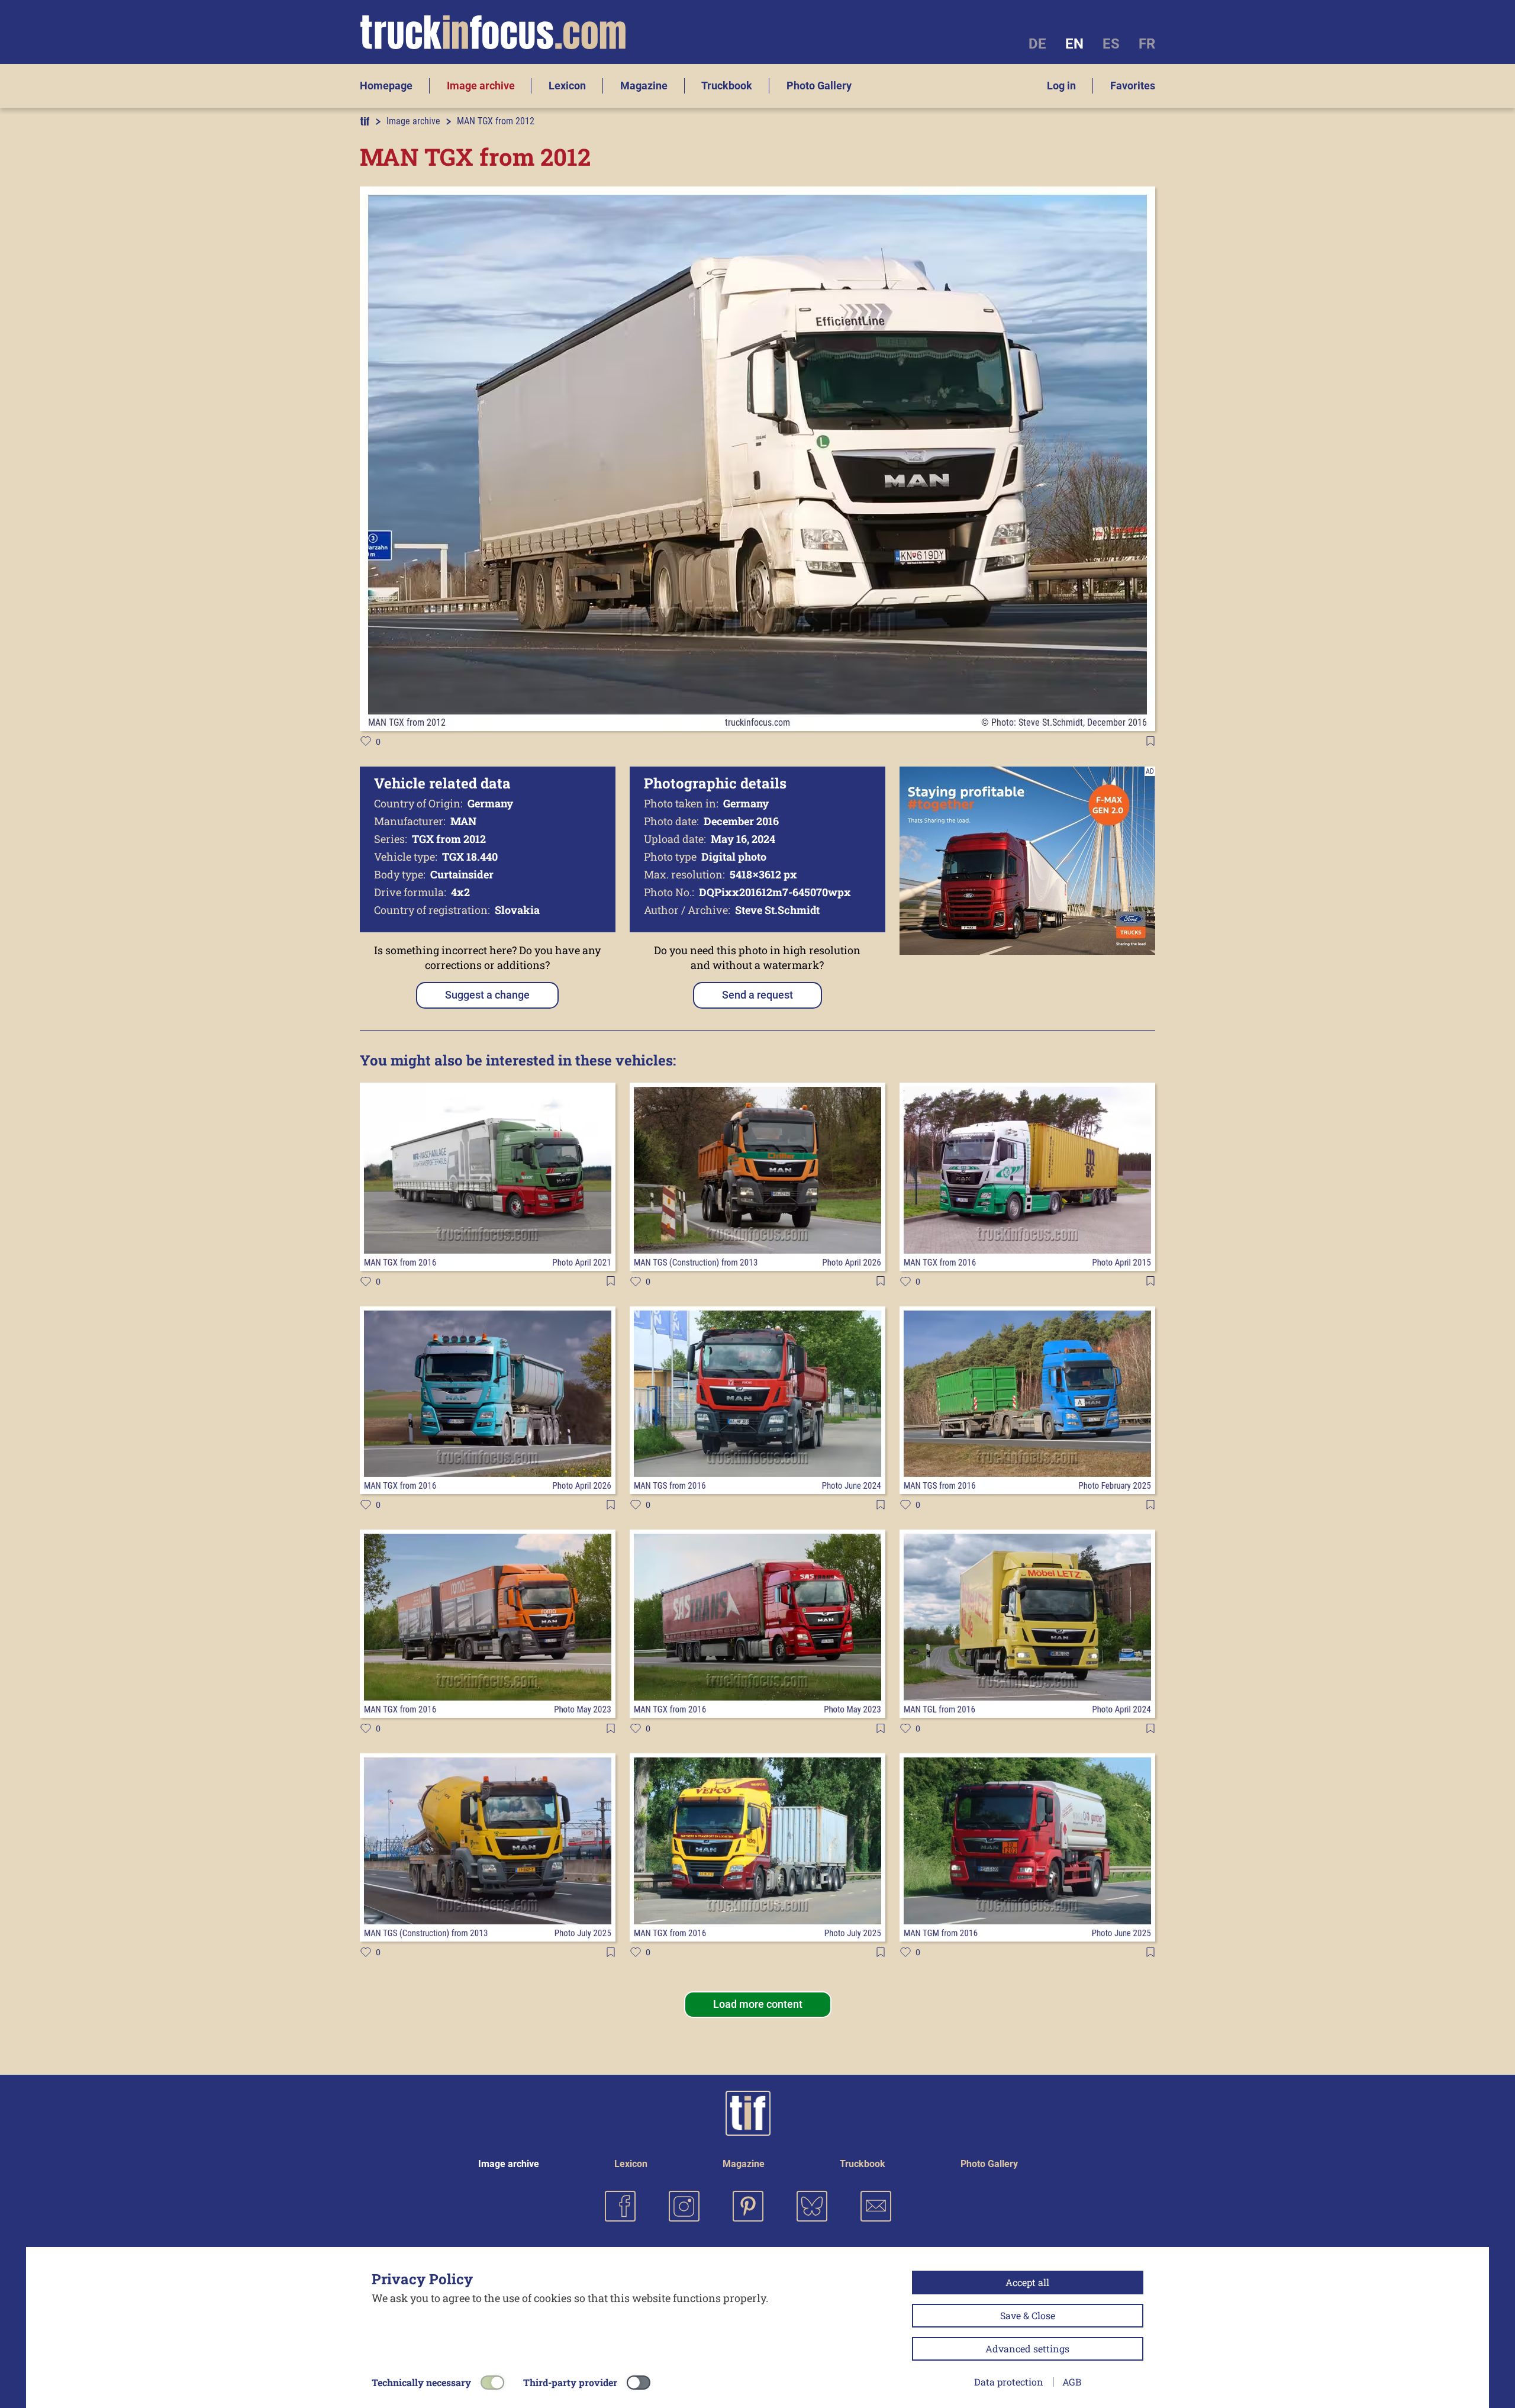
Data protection (1009, 2382)
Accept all (1027, 2282)
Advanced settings (1027, 2349)
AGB (1072, 2382)
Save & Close (1028, 2315)
